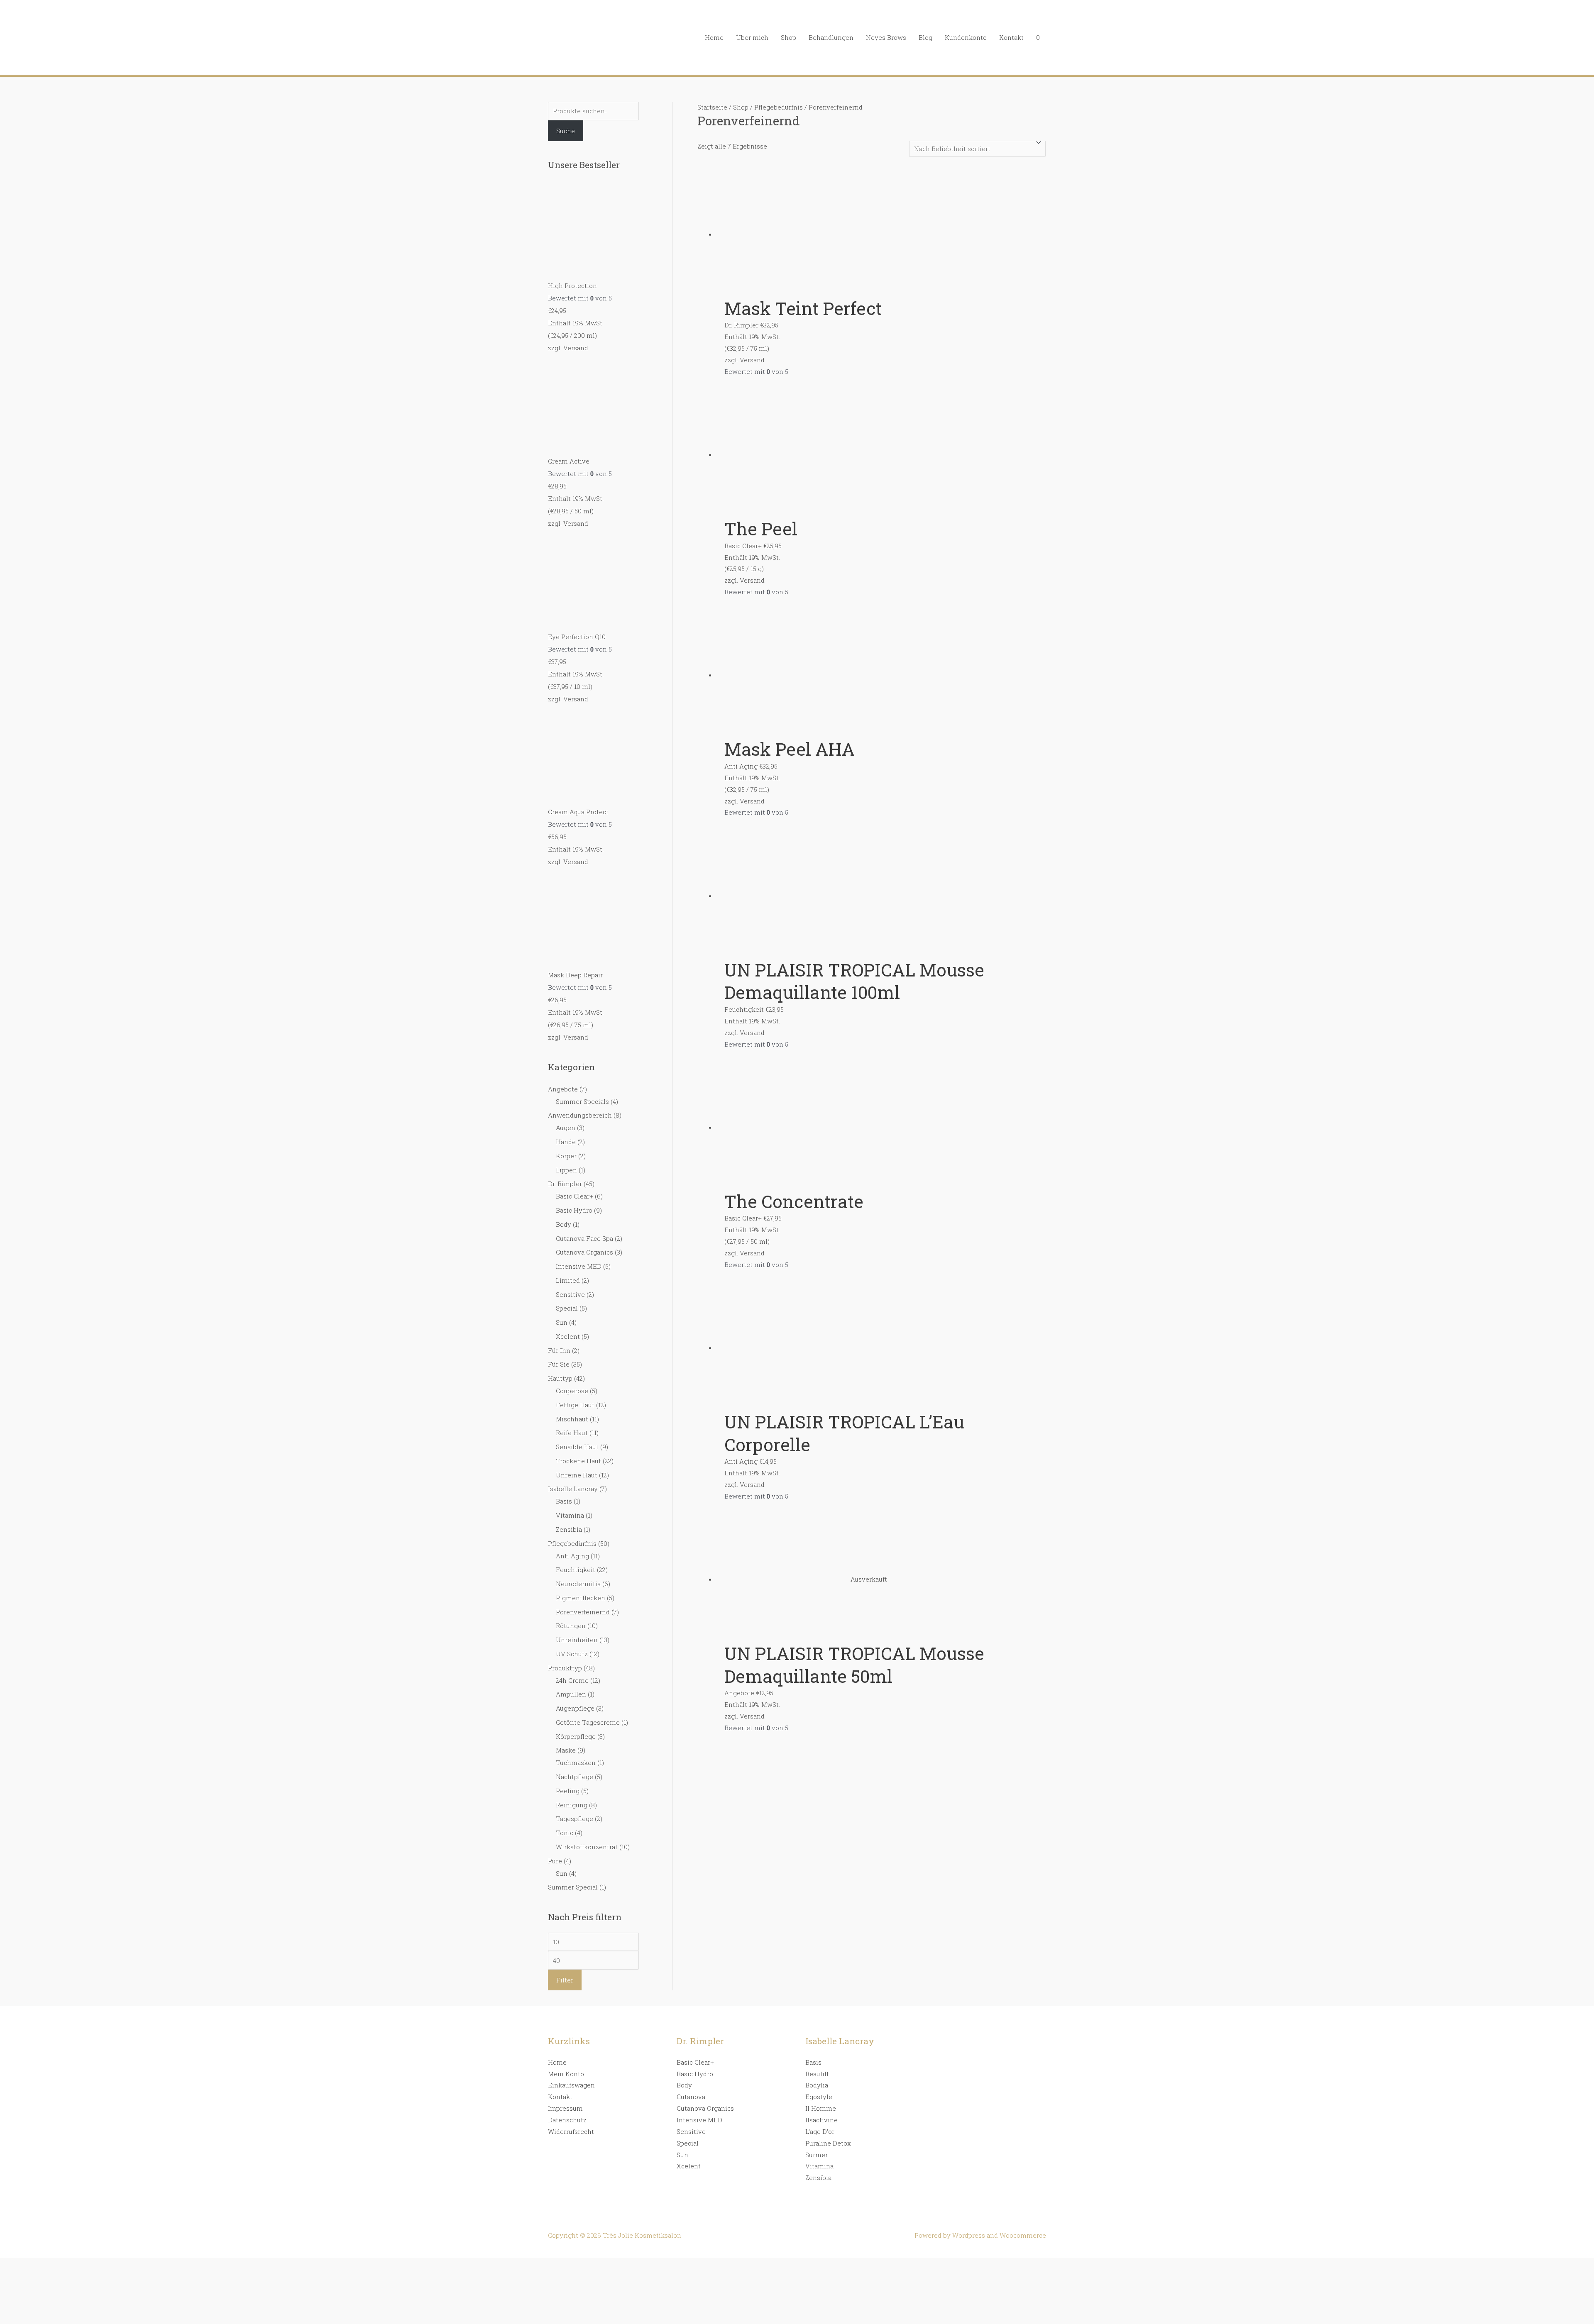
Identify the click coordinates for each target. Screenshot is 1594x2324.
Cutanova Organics (584, 1252)
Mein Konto (566, 2074)
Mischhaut (572, 1419)
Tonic (565, 1833)
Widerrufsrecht (571, 2131)
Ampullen (571, 1694)
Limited (568, 1280)
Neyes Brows (886, 37)
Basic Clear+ (575, 1196)
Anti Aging (572, 1556)
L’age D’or (820, 2131)
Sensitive (570, 1294)
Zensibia (569, 1529)
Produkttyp (565, 1668)
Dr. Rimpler (565, 1184)
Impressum (565, 2108)
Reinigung (572, 1805)
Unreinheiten (577, 1640)
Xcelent (568, 1336)
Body (564, 1224)
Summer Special (573, 1887)
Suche (566, 131)
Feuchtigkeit (576, 1570)
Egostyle (819, 2097)
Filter (565, 1980)
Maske (566, 1750)
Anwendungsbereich (580, 1115)
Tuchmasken (576, 1763)
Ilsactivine (821, 2120)
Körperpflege (576, 1736)
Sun (562, 1322)
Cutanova (691, 2097)
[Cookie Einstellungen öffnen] (62, 2318)
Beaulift (817, 2074)
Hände (566, 1142)
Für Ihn (559, 1350)
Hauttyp (560, 1378)
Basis (564, 1501)
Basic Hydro (574, 1210)
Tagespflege (575, 1819)
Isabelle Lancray (573, 1489)
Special (567, 1308)
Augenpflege (575, 1708)
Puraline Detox (828, 2143)
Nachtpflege (575, 1777)
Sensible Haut (577, 1447)
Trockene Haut (578, 1461)
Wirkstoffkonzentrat (587, 1847)
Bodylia (817, 2085)
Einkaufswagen (571, 2085)
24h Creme (572, 1680)
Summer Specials (582, 1101)
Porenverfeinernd (583, 1612)
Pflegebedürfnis (572, 1543)
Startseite (712, 107)
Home (714, 37)
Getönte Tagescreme (588, 1722)
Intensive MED (579, 1266)
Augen (566, 1128)
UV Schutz (572, 1654)
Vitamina (570, 1515)
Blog (925, 37)
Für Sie (559, 1364)
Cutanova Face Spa (584, 1238)
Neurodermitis (578, 1584)
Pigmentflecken (581, 1598)
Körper (566, 1156)
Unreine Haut (577, 1475)
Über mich (752, 37)
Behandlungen (831, 37)
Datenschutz (567, 2120)
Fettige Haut (575, 1405)
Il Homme (821, 2108)
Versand (576, 348)
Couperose (572, 1391)
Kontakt (1011, 37)
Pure (555, 1861)
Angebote (563, 1089)
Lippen (566, 1170)
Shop (788, 37)
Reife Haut (572, 1433)
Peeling (568, 1791)
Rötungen (571, 1626)
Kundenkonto (966, 37)
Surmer (817, 2155)
